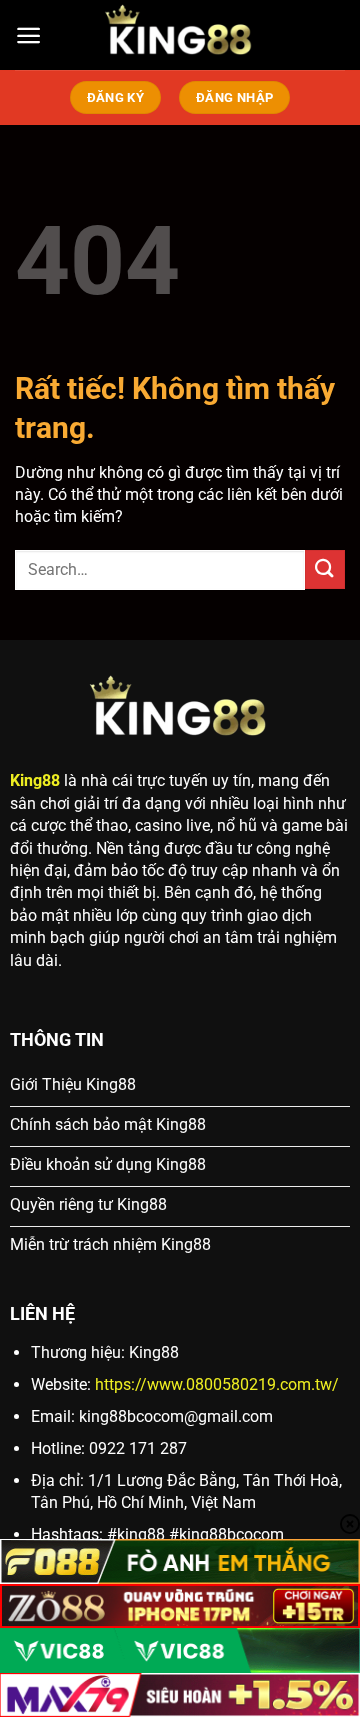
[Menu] (28, 35)
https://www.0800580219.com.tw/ (217, 1384)
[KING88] (180, 35)
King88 (35, 780)
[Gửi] (325, 569)
